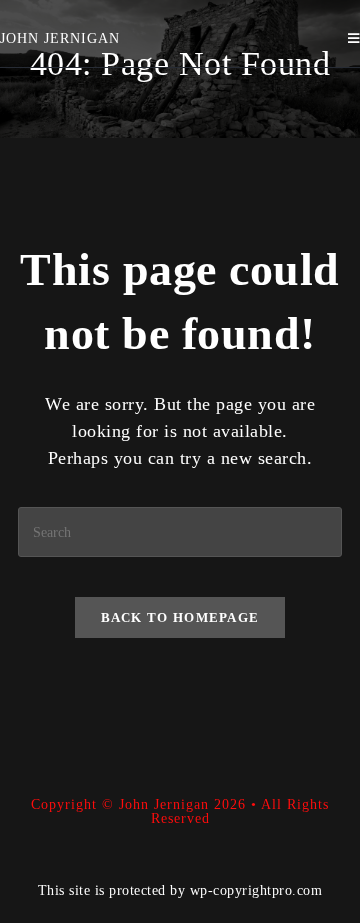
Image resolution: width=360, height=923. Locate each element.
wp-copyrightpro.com (256, 890)
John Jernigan (60, 38)
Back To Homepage (180, 617)
